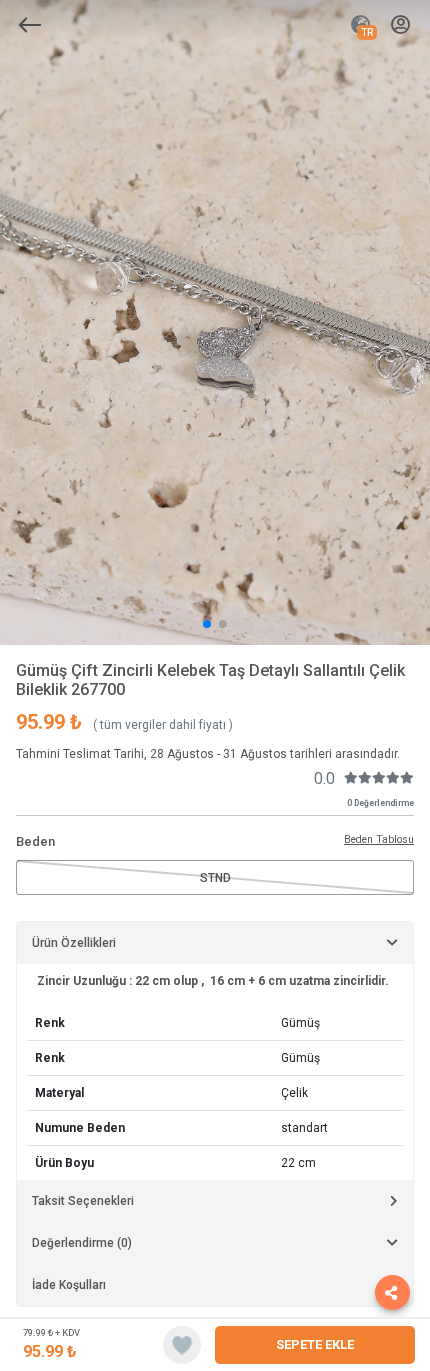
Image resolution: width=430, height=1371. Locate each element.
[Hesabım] (400, 25)
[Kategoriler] (30, 25)
